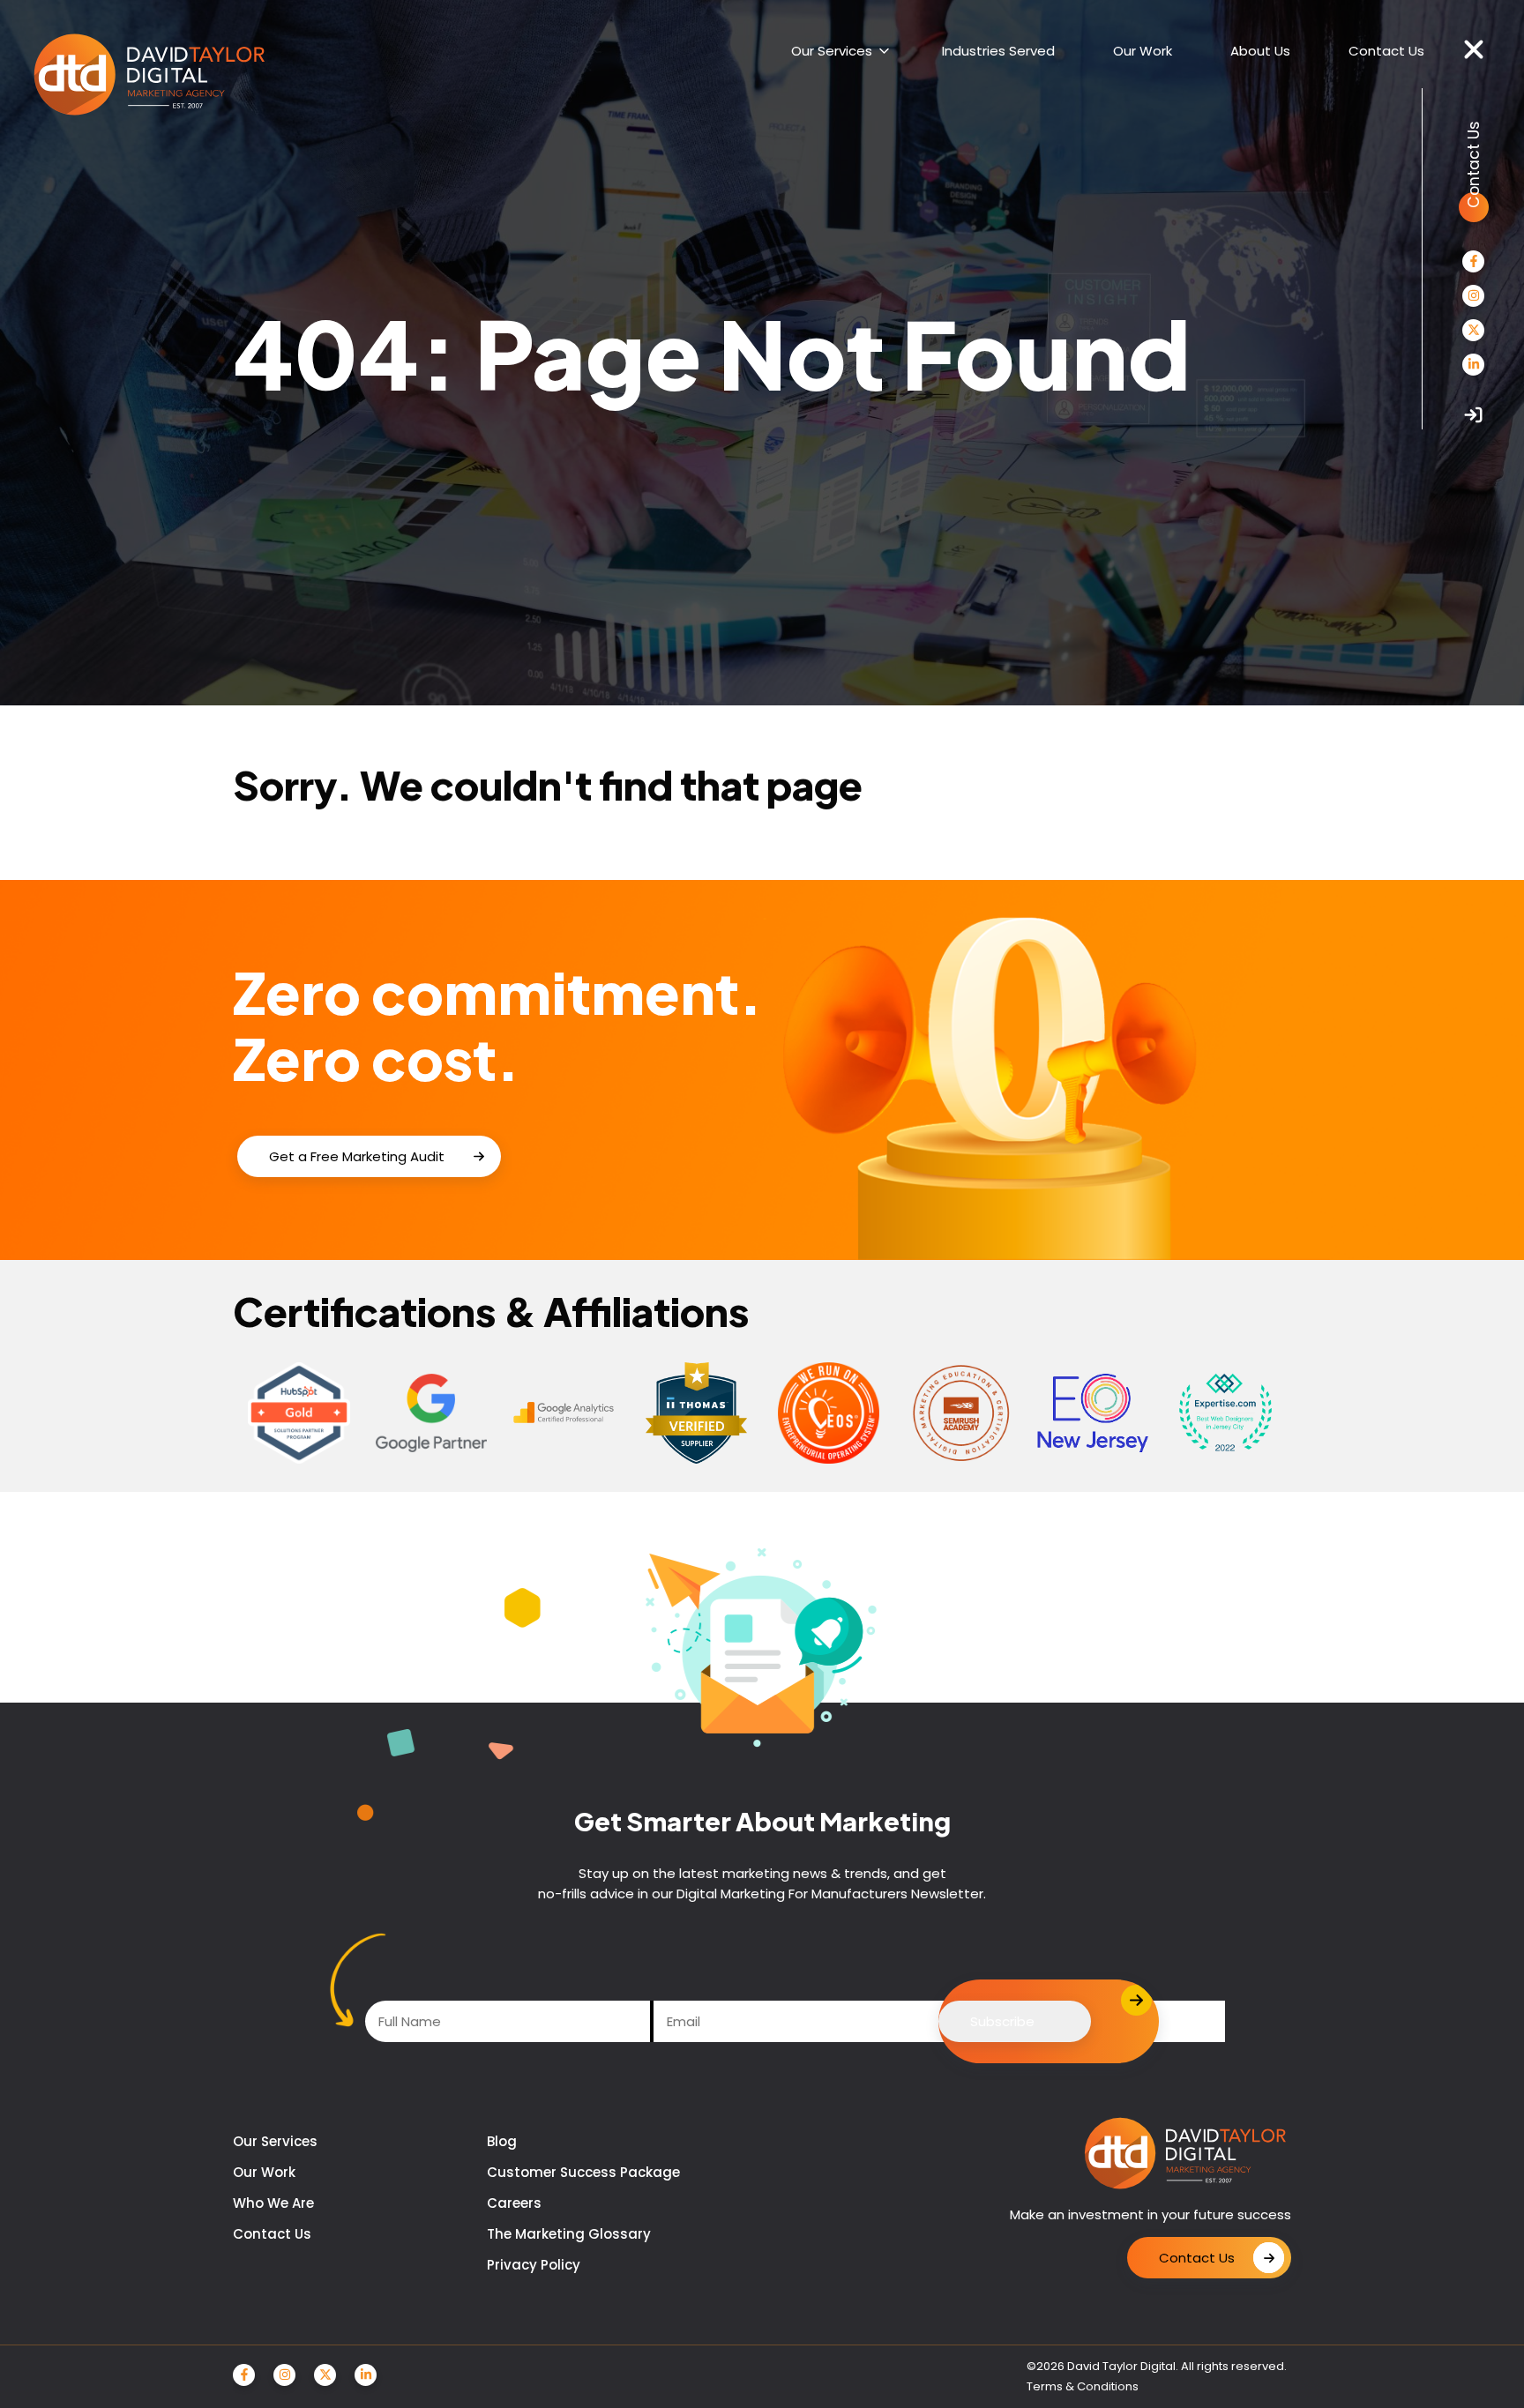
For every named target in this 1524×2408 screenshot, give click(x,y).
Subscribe (1002, 2021)
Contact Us (272, 2234)
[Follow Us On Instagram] (1473, 296)
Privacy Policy (534, 2265)
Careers (514, 2203)
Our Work (264, 2172)
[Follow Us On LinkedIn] (1473, 365)
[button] (1474, 50)
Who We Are (273, 2203)
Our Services (275, 2141)
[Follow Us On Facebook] (1473, 261)
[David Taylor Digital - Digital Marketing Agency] (149, 76)
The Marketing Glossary (569, 2234)
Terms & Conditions (1083, 2386)
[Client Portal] (1473, 415)
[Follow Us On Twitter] (1473, 330)
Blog (502, 2141)
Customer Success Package (583, 2172)
